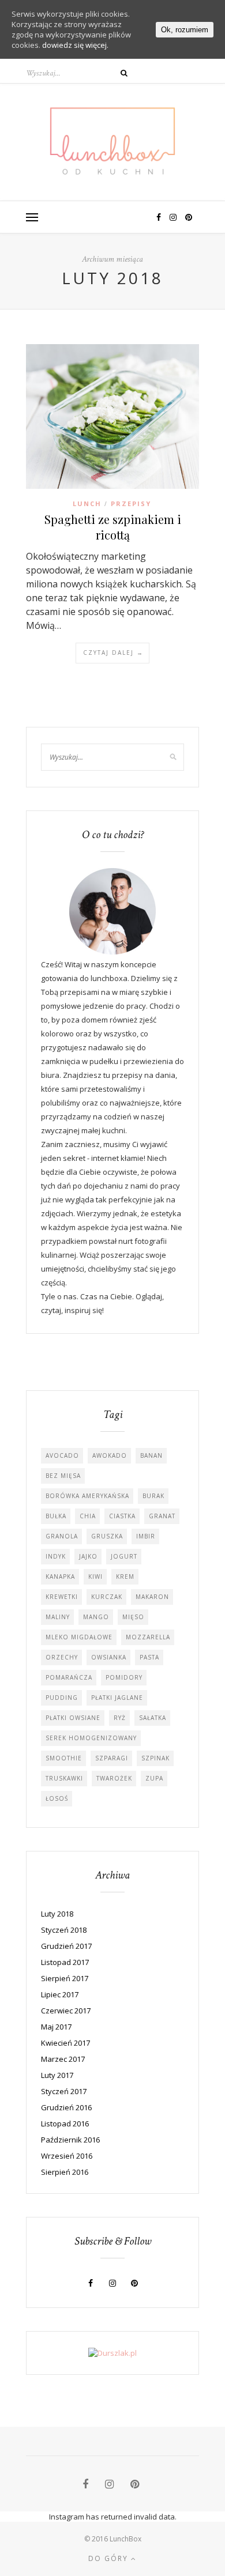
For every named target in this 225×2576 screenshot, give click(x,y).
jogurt (124, 1556)
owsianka (109, 1657)
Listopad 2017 (65, 1962)
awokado (110, 1455)
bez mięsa (63, 1476)
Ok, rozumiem (185, 30)
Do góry (110, 2558)
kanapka (60, 1576)
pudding (62, 1698)
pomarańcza (69, 1677)
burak (153, 1496)
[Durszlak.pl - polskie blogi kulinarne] (112, 2353)
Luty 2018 (57, 1914)
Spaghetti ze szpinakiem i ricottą (113, 527)
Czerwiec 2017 (66, 2011)
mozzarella (148, 1637)
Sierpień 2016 (65, 2172)
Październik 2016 (70, 2140)
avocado (62, 1455)
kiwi (95, 1576)
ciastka (122, 1516)
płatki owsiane (73, 1718)
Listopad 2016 (65, 2124)
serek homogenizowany (91, 1738)
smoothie (64, 1758)
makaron (152, 1597)
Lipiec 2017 (60, 1994)
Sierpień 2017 (65, 1978)
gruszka (107, 1536)
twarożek (114, 1778)
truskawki (64, 1778)
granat (162, 1516)
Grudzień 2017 (66, 1946)
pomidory (124, 1677)
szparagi (112, 1758)
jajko (88, 1556)
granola (62, 1536)
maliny (58, 1617)
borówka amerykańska (87, 1496)
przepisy (131, 503)
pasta (149, 1657)
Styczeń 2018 (64, 1930)
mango (96, 1617)
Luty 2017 (57, 2075)
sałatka (153, 1718)
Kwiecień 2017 (65, 2043)
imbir (146, 1536)
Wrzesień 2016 (67, 2156)
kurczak (107, 1597)
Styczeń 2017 (64, 2091)
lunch (87, 503)
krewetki (62, 1597)
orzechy (62, 1657)
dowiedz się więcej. (75, 45)
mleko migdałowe (79, 1637)
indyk (56, 1556)
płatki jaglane (117, 1698)
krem (125, 1576)
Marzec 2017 (63, 2059)
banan (151, 1455)
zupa (154, 1778)
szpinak (155, 1758)
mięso (133, 1617)
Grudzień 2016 (66, 2107)
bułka (56, 1516)
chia (88, 1516)
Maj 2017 (56, 2027)
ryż (120, 1718)
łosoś (57, 1798)
